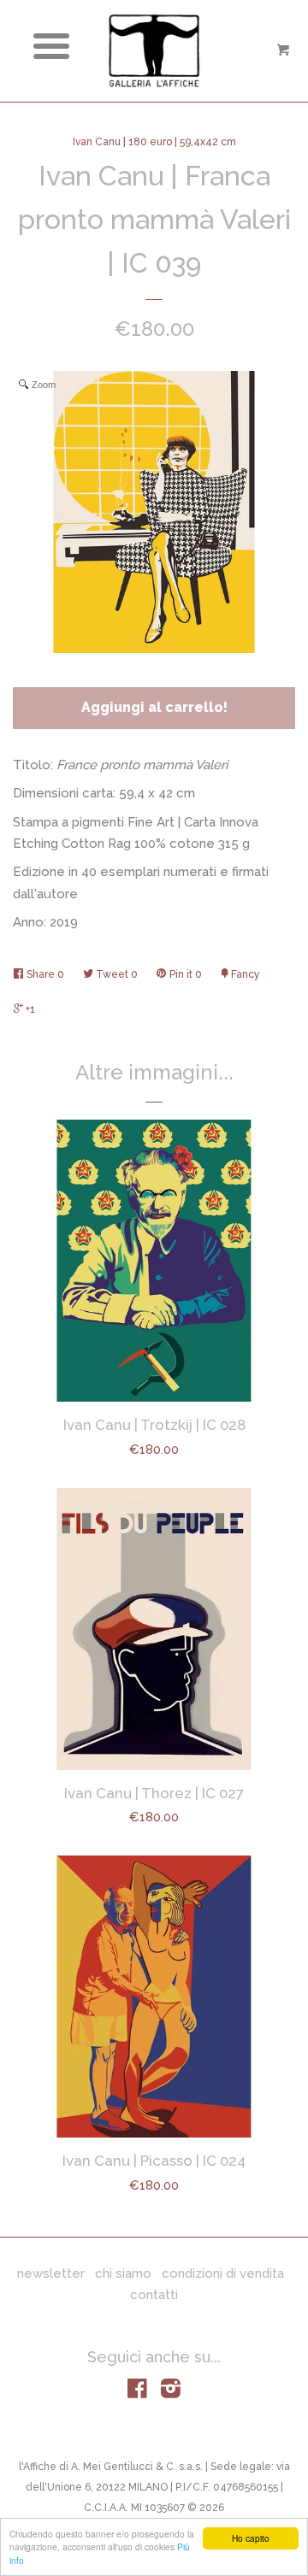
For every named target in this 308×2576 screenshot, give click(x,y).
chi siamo (123, 2273)
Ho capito (251, 2538)
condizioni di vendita (223, 2273)
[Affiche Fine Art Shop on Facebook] (137, 2392)
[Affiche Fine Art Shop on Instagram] (171, 2392)
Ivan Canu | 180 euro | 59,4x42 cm (154, 142)
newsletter (51, 2273)
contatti (154, 2295)
